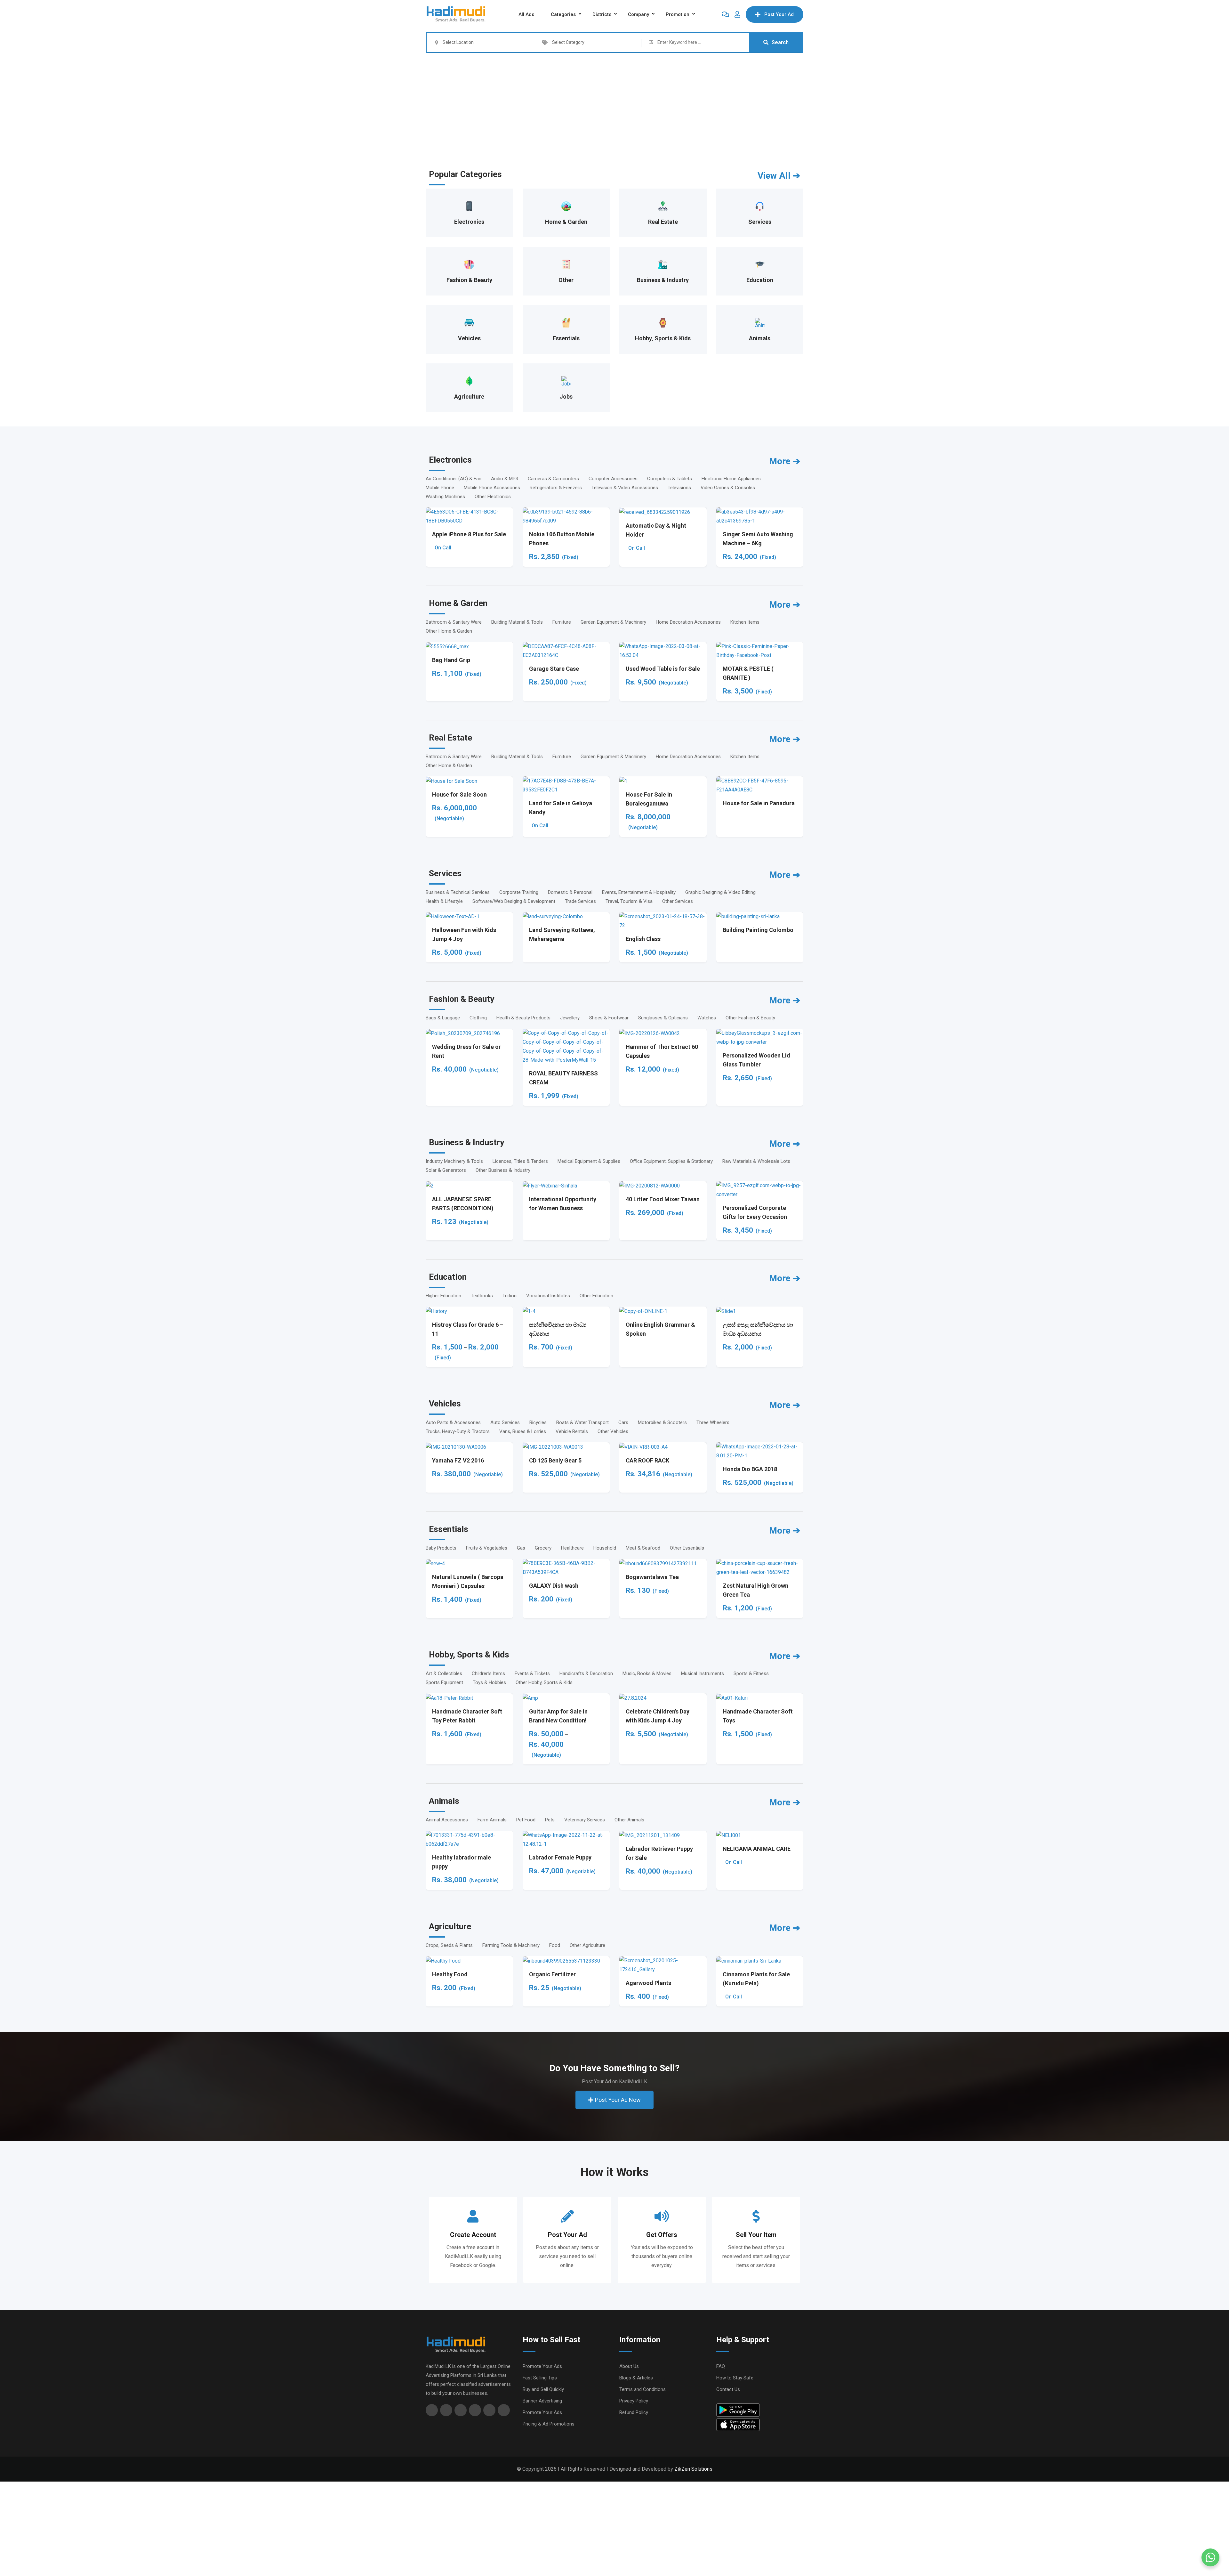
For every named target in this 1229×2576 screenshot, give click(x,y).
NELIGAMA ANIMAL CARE (757, 1849)
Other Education (596, 1296)
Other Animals (629, 1820)
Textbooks (482, 1296)
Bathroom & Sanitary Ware (454, 622)
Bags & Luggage (443, 1018)
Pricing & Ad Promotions (549, 2424)
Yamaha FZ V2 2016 (458, 1460)
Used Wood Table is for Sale (663, 669)
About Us (629, 2366)
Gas (521, 1548)
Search (780, 42)
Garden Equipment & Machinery (613, 622)
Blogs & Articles (636, 2378)
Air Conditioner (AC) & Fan (454, 479)
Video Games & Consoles (728, 488)
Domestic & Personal (570, 892)
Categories (563, 14)
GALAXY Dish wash (554, 1586)
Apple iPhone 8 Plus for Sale (469, 534)
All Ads (526, 14)
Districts (602, 14)
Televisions (679, 488)
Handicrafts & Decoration (586, 1673)
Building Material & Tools (517, 622)
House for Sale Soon (459, 794)
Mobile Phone (440, 488)
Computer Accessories (613, 479)
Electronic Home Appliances (731, 479)
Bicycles (538, 1422)
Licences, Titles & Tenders (520, 1161)
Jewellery (570, 1018)
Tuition (510, 1296)
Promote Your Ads (542, 2366)
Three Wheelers (713, 1422)
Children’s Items (488, 1673)
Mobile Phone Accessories (492, 488)
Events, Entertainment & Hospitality (639, 892)
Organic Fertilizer (552, 1974)
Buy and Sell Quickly (543, 2389)
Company (639, 14)
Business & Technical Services (458, 892)
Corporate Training (519, 892)
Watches (707, 1018)
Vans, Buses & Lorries (523, 1431)
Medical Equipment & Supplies (589, 1161)
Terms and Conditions (643, 2389)
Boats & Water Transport (582, 1422)
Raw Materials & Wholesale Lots (756, 1161)
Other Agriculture (587, 1945)
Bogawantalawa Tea (652, 1577)
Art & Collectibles (444, 1673)
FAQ (721, 2366)
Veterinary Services (585, 1820)
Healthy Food (450, 1974)
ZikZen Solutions (693, 2469)
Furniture (562, 622)
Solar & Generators (446, 1170)
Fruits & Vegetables (487, 1548)
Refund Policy (634, 2412)
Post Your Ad (779, 14)
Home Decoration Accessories (688, 622)
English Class (643, 939)
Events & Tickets (532, 1673)
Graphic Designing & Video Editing (720, 892)
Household (605, 1548)
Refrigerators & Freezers (556, 488)
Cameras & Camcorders (553, 479)
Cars (623, 1422)
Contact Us (728, 2389)
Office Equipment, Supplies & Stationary (671, 1161)
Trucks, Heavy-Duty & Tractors (458, 1431)
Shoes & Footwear (609, 1018)
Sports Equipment (444, 1682)
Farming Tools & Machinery (511, 1945)
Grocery (543, 1548)
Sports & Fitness (751, 1673)
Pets (550, 1820)
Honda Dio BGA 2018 (750, 1469)
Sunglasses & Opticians (663, 1018)
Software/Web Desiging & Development (514, 901)
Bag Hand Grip (451, 660)
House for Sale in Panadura (759, 803)
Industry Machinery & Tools (454, 1161)
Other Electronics (493, 497)
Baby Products (441, 1548)
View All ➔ (779, 176)
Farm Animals (492, 1820)
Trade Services (580, 901)
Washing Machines (445, 497)
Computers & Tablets (670, 479)
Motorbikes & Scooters (662, 1422)
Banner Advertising (542, 2401)
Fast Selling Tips (540, 2378)
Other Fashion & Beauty (750, 1018)
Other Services (678, 901)
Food (555, 1945)
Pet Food (526, 1820)
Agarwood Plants (648, 1983)
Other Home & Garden (449, 631)
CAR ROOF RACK (647, 1460)
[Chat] (725, 14)
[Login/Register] (737, 14)
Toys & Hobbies (489, 1682)
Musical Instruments (703, 1673)
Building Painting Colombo (758, 930)
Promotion (678, 14)
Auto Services (505, 1422)
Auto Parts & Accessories (453, 1422)
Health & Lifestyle (444, 901)
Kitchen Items (745, 622)
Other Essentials (687, 1548)
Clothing (478, 1018)
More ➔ (785, 461)
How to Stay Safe (735, 2378)
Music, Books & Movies (647, 1673)
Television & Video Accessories (625, 488)
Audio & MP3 (505, 479)
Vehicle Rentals (572, 1431)
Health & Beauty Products (523, 1018)
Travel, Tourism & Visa (629, 901)
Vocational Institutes (548, 1296)
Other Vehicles (613, 1431)
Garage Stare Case (554, 669)
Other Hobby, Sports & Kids (544, 1682)
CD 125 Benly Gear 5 (555, 1460)
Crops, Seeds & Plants (449, 1945)
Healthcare (572, 1548)
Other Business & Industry (503, 1170)
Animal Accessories (447, 1820)
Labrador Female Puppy (560, 1857)
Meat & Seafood (643, 1548)
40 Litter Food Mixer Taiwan (663, 1199)
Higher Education (443, 1296)
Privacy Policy (634, 2401)
